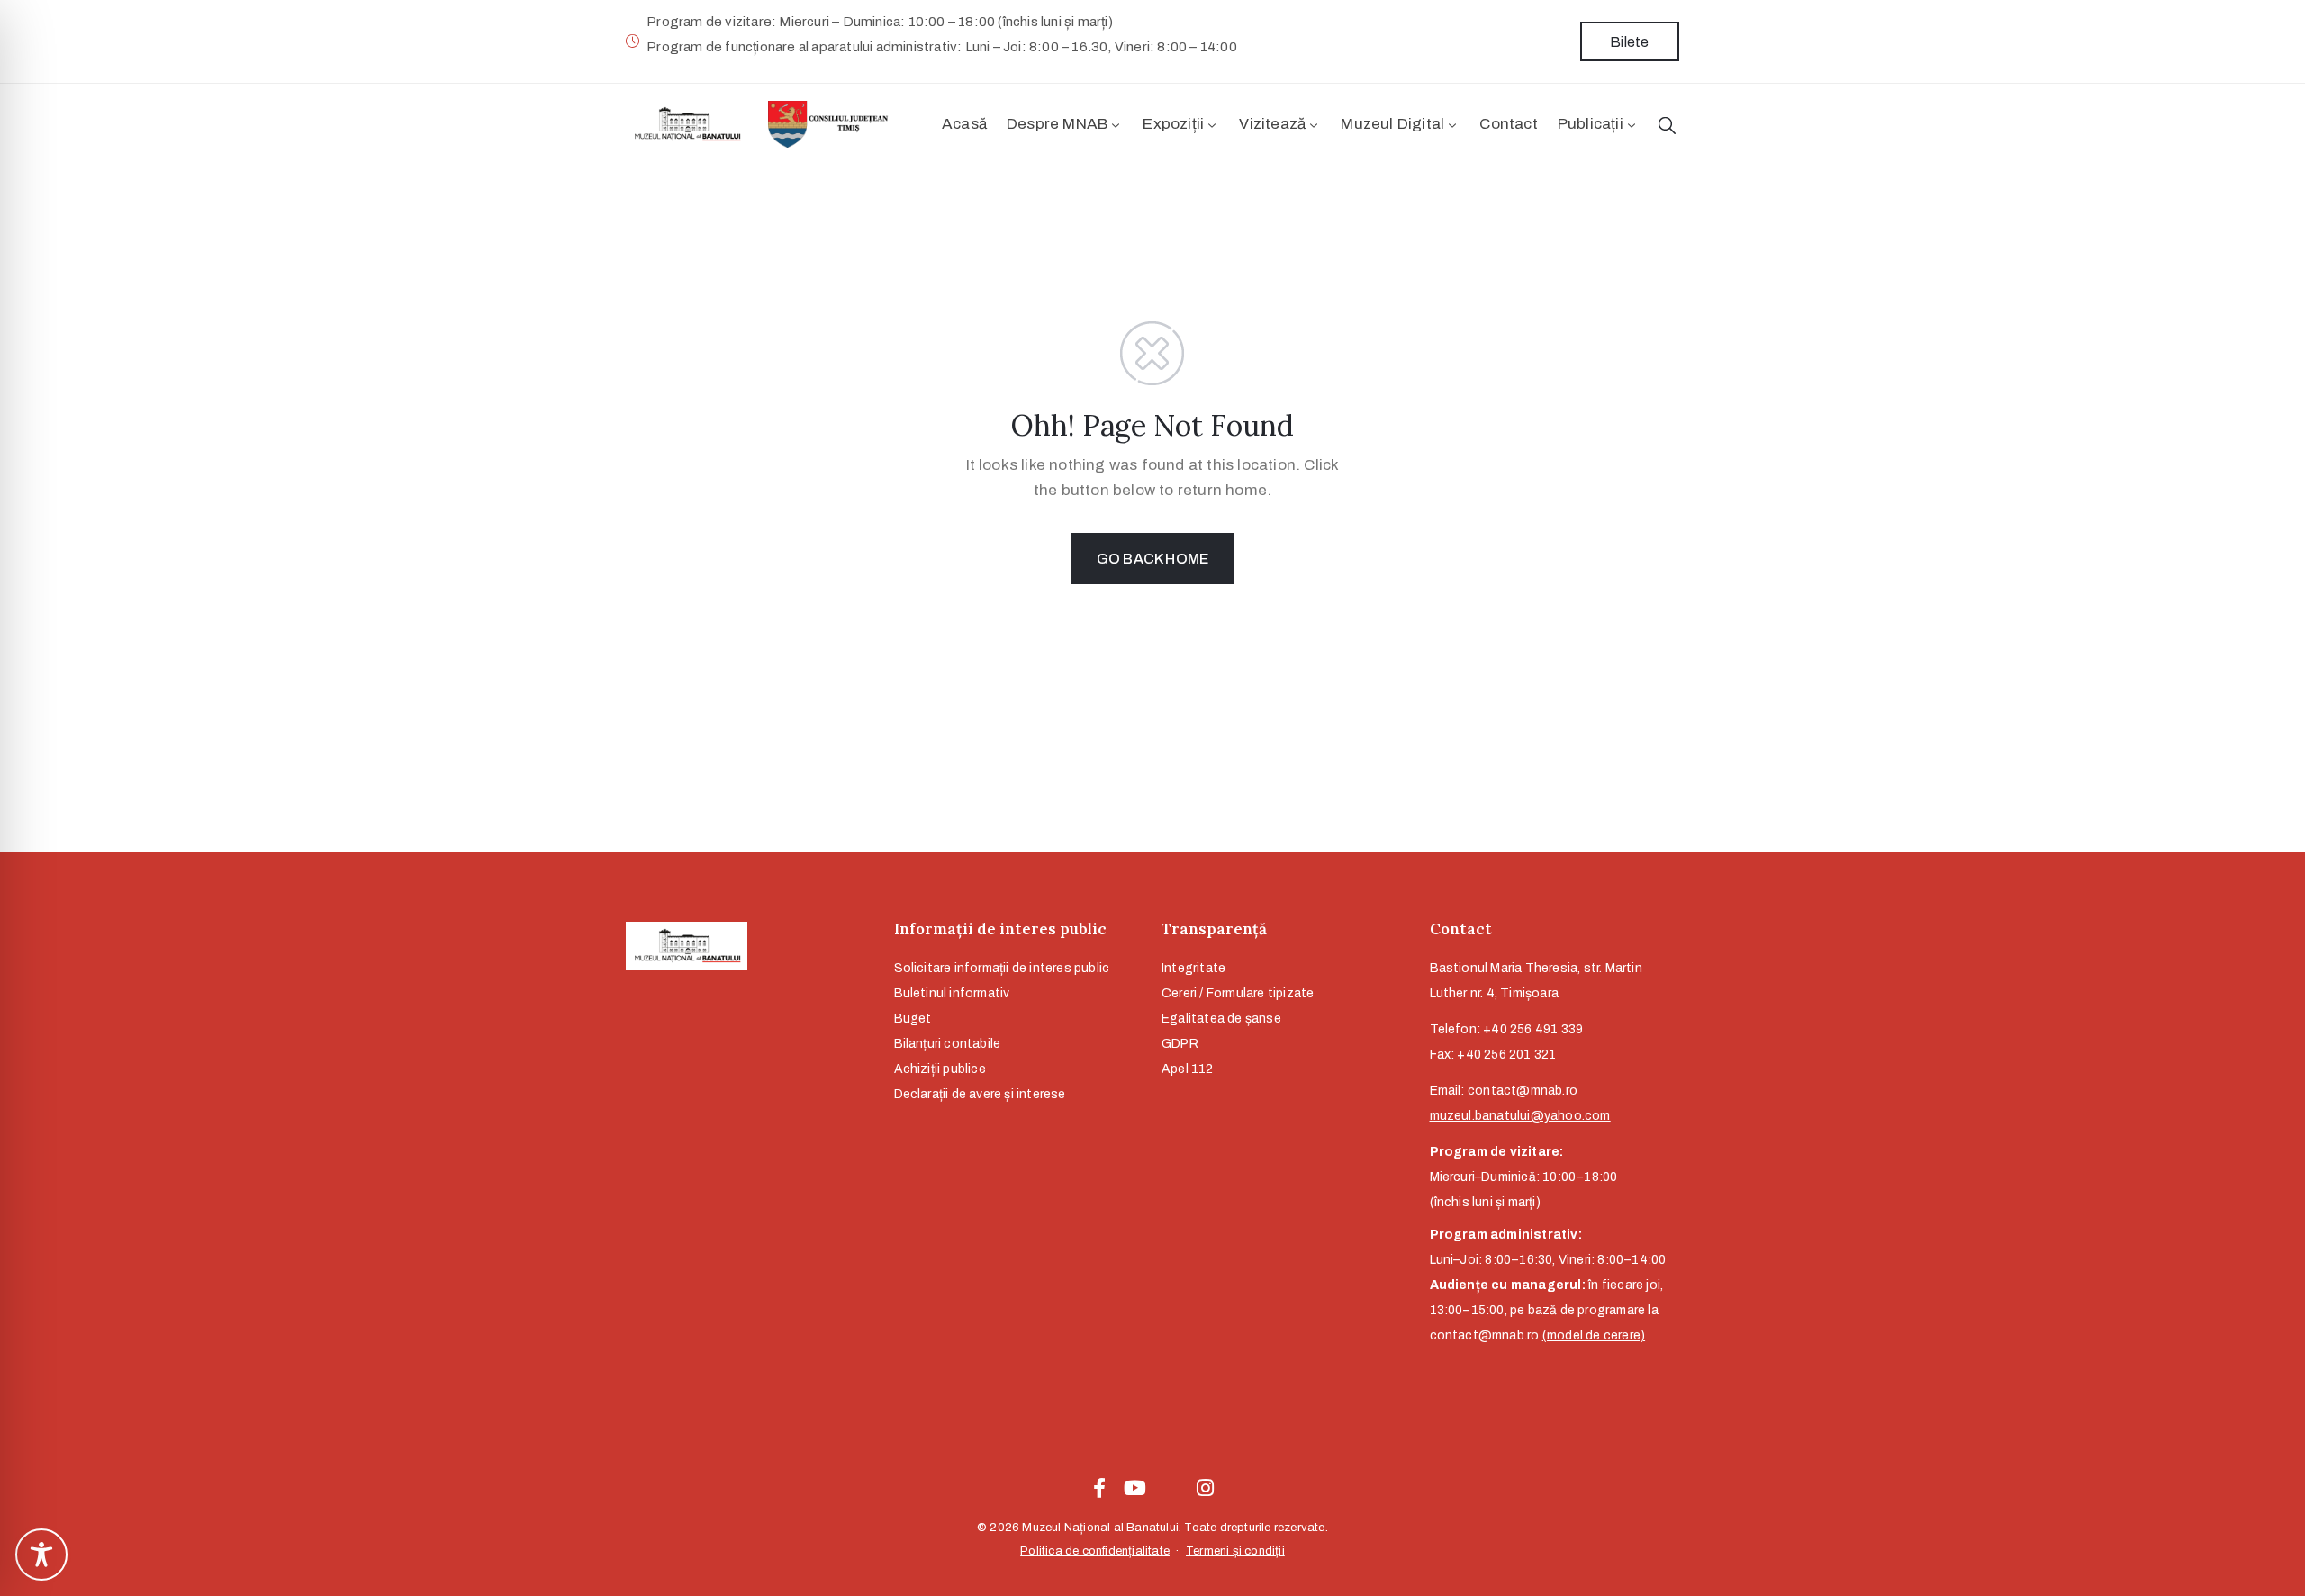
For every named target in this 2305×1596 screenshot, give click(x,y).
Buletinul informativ (952, 993)
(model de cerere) (1594, 1335)
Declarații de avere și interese (980, 1094)
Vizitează (1272, 124)
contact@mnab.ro (1523, 1091)
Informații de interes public (1000, 929)
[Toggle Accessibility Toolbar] (41, 1555)
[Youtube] (1134, 1488)
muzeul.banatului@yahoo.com (1520, 1116)
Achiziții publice (940, 1069)
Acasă (964, 124)
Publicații (1591, 124)
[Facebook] (1099, 1488)
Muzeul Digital (1392, 124)
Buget (913, 1019)
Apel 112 (1188, 1069)
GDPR (1180, 1044)
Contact (1508, 124)
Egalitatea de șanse (1221, 1019)
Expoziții (1173, 124)
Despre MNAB (1057, 124)
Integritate (1193, 968)
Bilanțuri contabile (948, 1044)
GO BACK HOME (1152, 559)
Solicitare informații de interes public (1002, 968)
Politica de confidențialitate (1095, 1551)
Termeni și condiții (1235, 1551)
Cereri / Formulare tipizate (1238, 993)
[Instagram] (1206, 1488)
